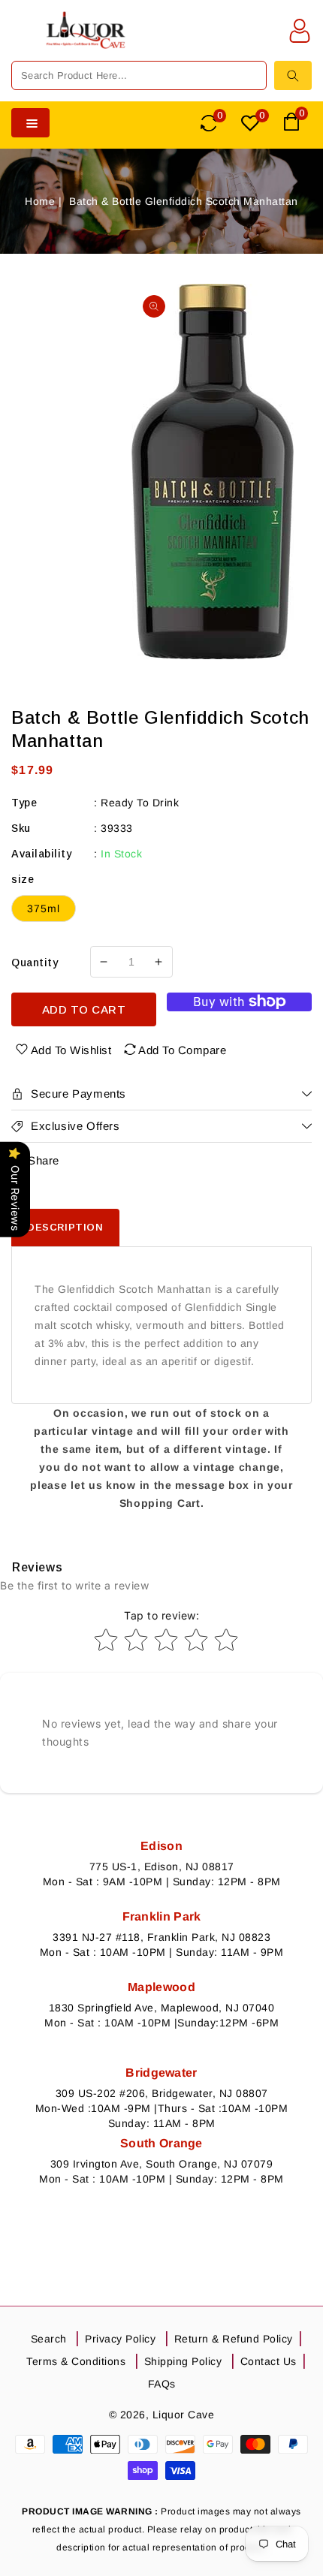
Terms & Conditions (76, 2361)
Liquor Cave (184, 2415)
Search (49, 2339)
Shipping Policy (183, 2361)
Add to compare (182, 1050)
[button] (22, 40)
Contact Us (269, 2361)
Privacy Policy (120, 2339)
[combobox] (139, 75)
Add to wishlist (71, 1050)
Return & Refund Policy (234, 2339)
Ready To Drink (140, 803)
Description (65, 1227)
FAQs (162, 2384)
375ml (44, 908)
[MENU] (22, 40)
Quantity (35, 963)
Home (40, 201)
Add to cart (84, 1009)
